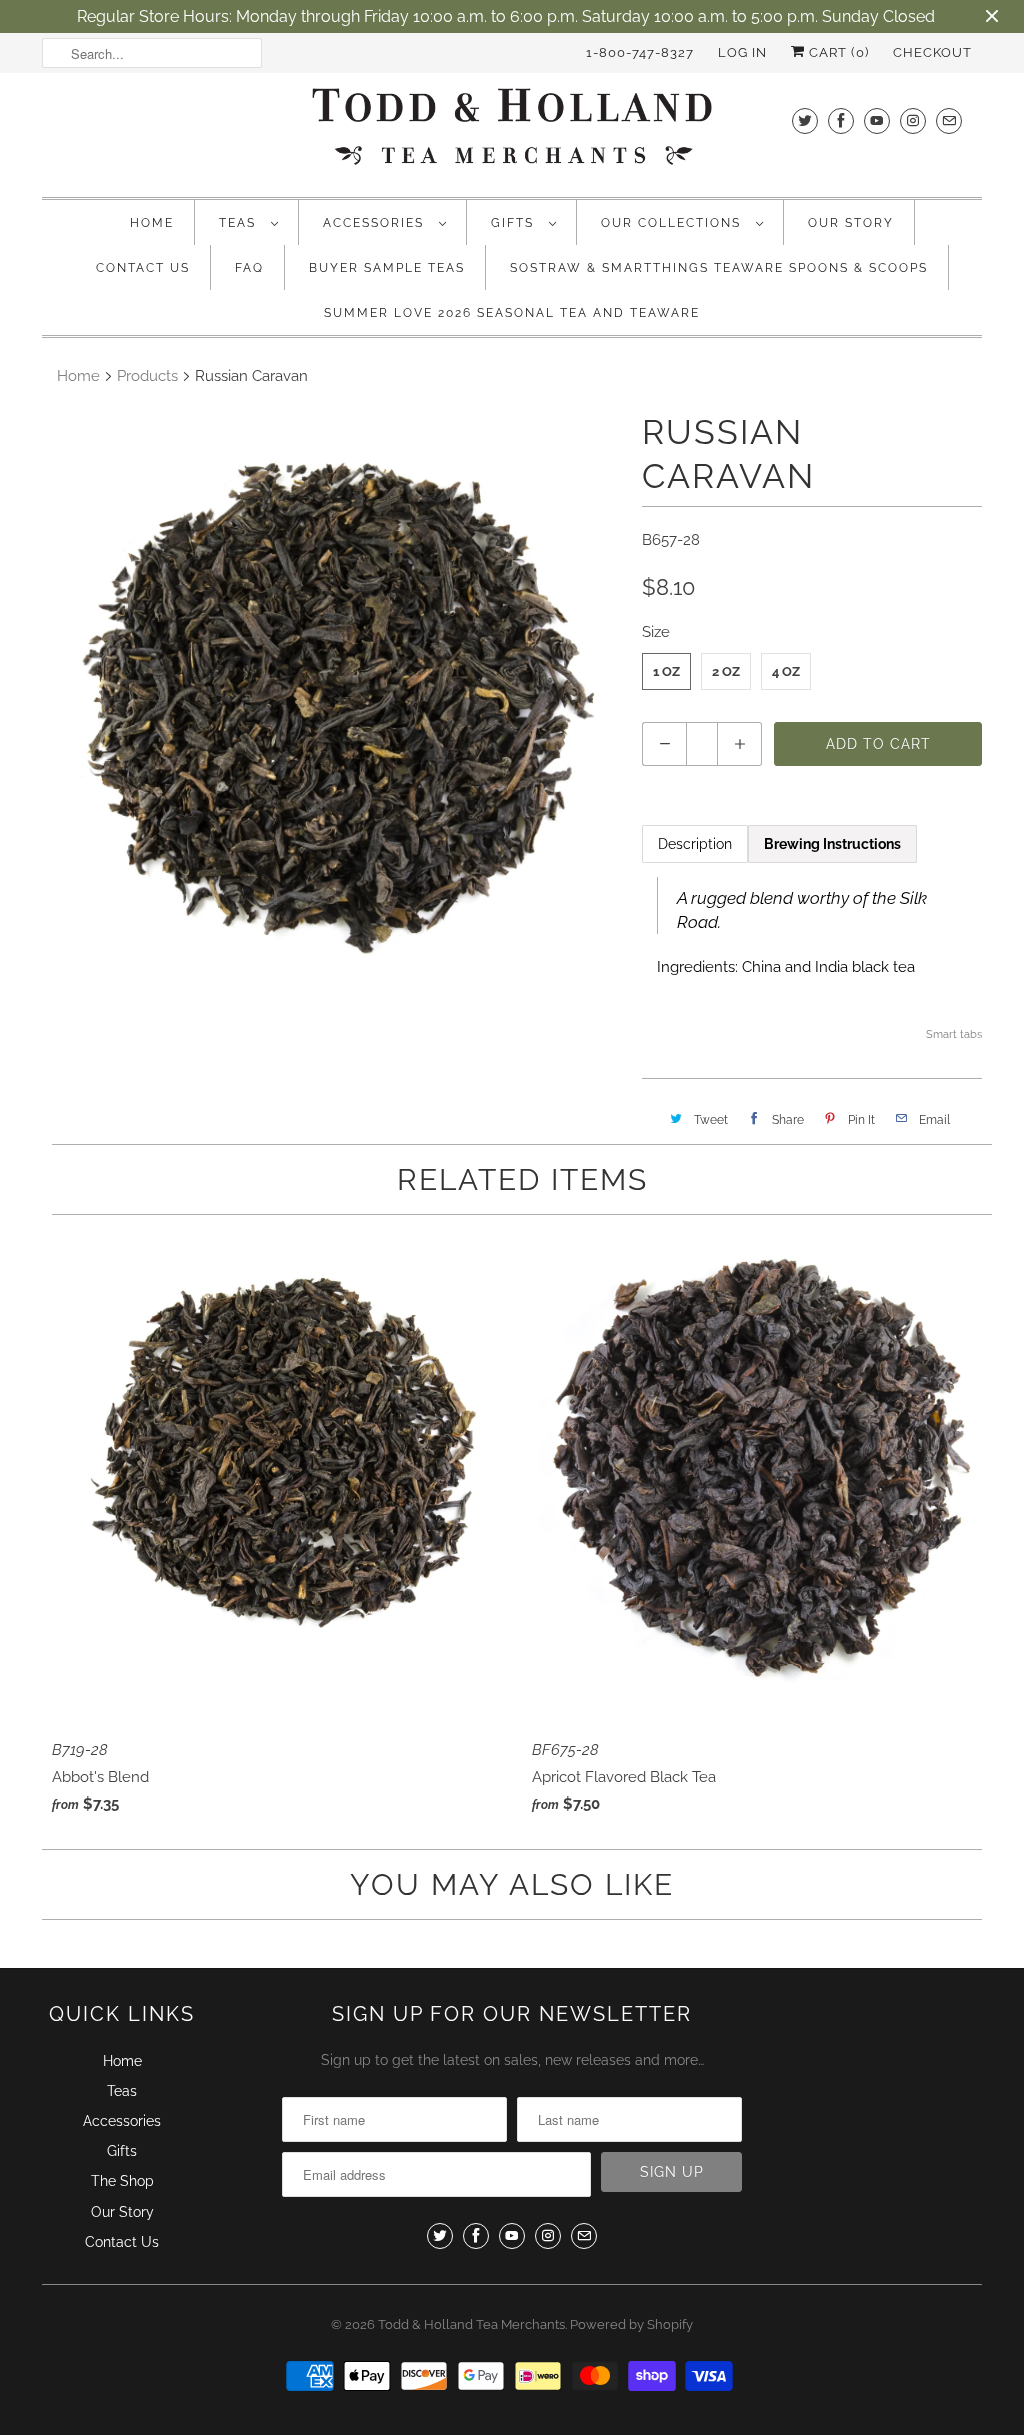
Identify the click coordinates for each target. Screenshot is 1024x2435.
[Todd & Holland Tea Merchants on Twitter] (805, 120)
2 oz (726, 671)
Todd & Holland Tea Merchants (471, 2324)
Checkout (932, 52)
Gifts (515, 223)
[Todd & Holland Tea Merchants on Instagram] (913, 120)
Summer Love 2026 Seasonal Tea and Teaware (512, 313)
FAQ (249, 268)
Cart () (837, 52)
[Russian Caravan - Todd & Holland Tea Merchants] (332, 700)
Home (152, 223)
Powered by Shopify (631, 2324)
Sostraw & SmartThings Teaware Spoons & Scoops (719, 268)
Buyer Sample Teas (387, 268)
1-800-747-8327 (640, 52)
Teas (240, 223)
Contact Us (143, 268)
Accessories (376, 223)
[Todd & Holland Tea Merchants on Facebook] (841, 120)
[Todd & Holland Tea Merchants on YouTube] (877, 120)
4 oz (786, 671)
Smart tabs (954, 1034)
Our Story (851, 223)
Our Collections (673, 223)
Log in (742, 52)
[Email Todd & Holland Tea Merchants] (949, 120)
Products (147, 376)
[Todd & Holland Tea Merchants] (512, 132)
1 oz (666, 671)
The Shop (122, 2181)
